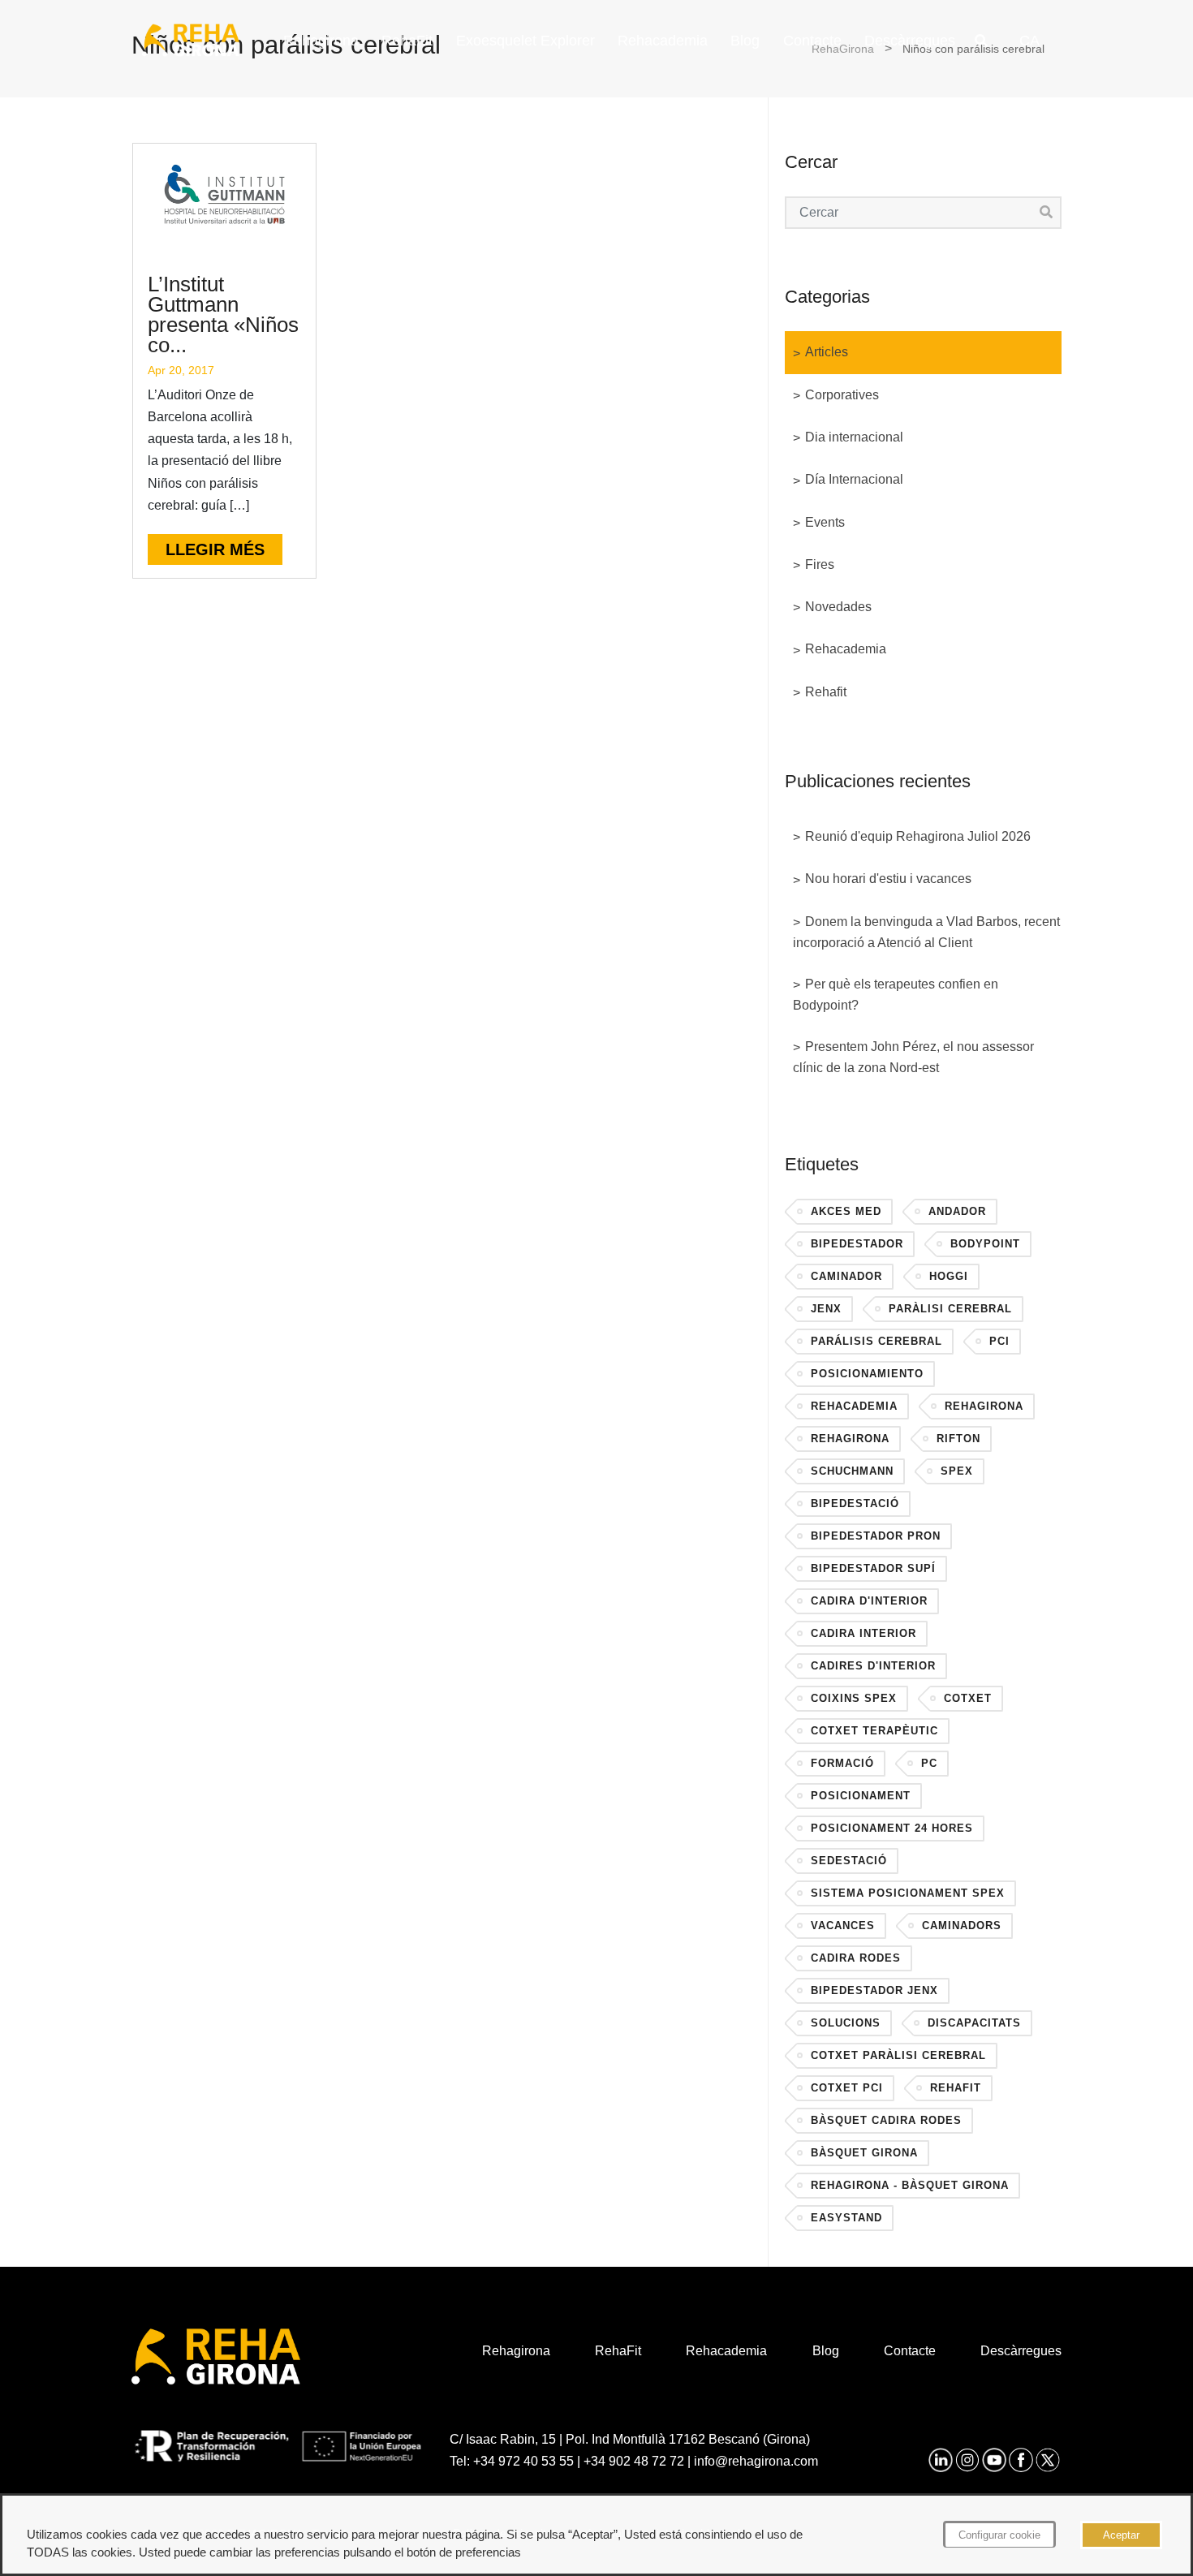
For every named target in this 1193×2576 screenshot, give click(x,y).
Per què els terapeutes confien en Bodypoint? (896, 995)
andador (957, 1211)
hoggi (949, 1276)
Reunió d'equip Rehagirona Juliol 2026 (918, 836)
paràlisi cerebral (950, 1309)
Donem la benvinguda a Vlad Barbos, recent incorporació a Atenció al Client (926, 932)
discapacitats (974, 2023)
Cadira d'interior (869, 1601)
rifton (958, 1439)
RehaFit (407, 41)
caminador (846, 1276)
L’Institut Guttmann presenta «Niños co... (223, 314)
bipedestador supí (873, 1568)
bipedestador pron (876, 1536)
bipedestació (855, 1503)
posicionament (861, 1796)
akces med (846, 1211)
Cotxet (968, 1698)
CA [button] (1029, 41)
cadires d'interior (873, 1666)
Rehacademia (663, 41)
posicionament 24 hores (892, 1828)
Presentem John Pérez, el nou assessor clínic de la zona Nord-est (913, 1057)
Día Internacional (854, 479)
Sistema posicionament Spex (908, 1893)
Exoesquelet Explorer (525, 41)
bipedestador (857, 1244)
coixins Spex (854, 1698)
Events (825, 522)
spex (957, 1471)
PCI (999, 1341)
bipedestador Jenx (874, 1990)
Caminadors (962, 1926)
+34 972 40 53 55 (523, 2461)
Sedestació (849, 1861)
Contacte (812, 41)
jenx (826, 1309)
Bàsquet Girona (864, 2153)
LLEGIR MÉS (215, 549)
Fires (820, 564)
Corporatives (842, 395)
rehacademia (854, 1406)
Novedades (838, 607)
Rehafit (826, 692)
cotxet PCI (847, 2088)
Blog (745, 41)
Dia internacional (854, 437)
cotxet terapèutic (874, 1731)
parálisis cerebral (876, 1341)
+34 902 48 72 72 (634, 2461)
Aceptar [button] (1121, 2535)
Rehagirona (321, 41)
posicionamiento (867, 1374)
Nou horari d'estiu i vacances (888, 879)
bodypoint (985, 1244)
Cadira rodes (856, 1958)
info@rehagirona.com (756, 2461)
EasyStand (846, 2218)
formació (842, 1763)
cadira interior (864, 1633)
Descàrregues (910, 41)
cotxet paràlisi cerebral (898, 2055)
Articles (827, 352)
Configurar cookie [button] (999, 2535)
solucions (846, 2023)
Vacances (843, 1926)
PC (929, 1763)
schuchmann (852, 1471)
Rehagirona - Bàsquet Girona (910, 2185)
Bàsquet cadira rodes (886, 2120)
